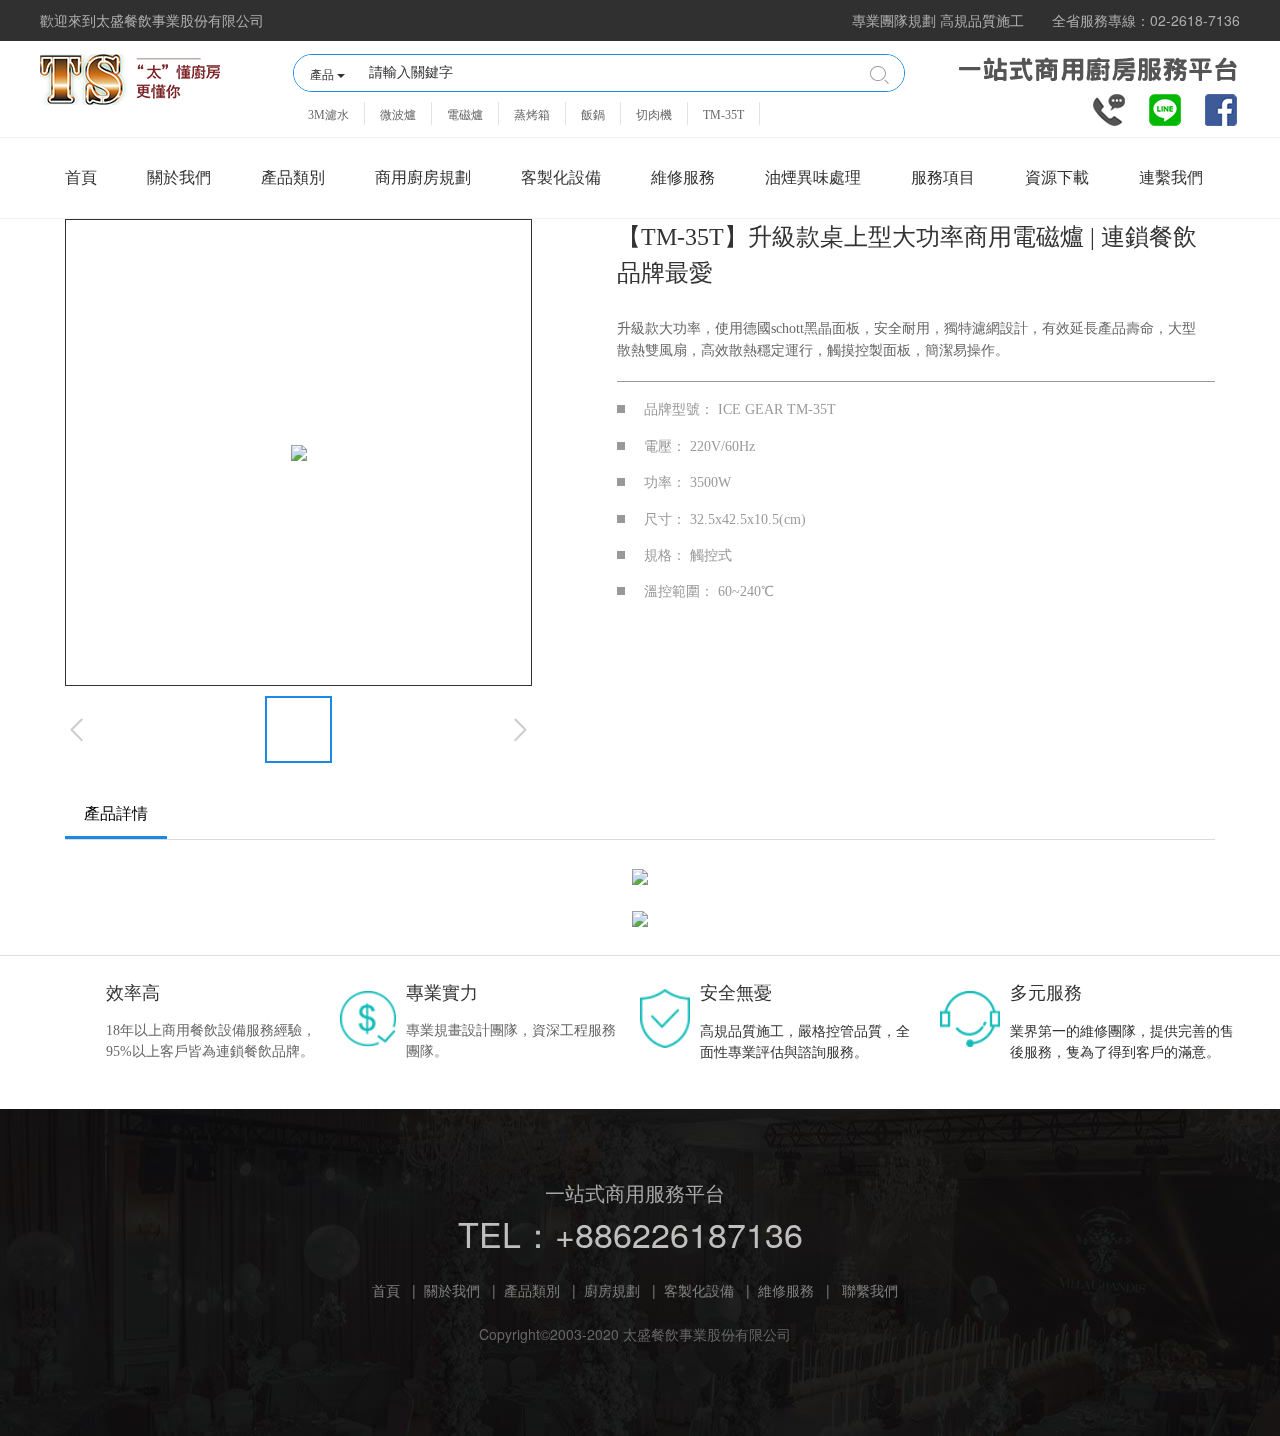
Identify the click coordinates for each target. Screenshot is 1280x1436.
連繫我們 (1171, 177)
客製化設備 (561, 177)
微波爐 (398, 115)
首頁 (81, 177)
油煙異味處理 (813, 177)
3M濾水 (328, 115)
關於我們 (179, 177)
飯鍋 (593, 115)
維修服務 (683, 177)
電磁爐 (465, 115)
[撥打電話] (1109, 108)
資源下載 (1057, 177)
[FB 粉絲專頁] (1221, 108)
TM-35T (723, 115)
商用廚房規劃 (423, 177)
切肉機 (654, 115)
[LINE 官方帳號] (1165, 108)
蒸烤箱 (532, 115)
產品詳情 (116, 813)
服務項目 (943, 177)
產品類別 (293, 177)
